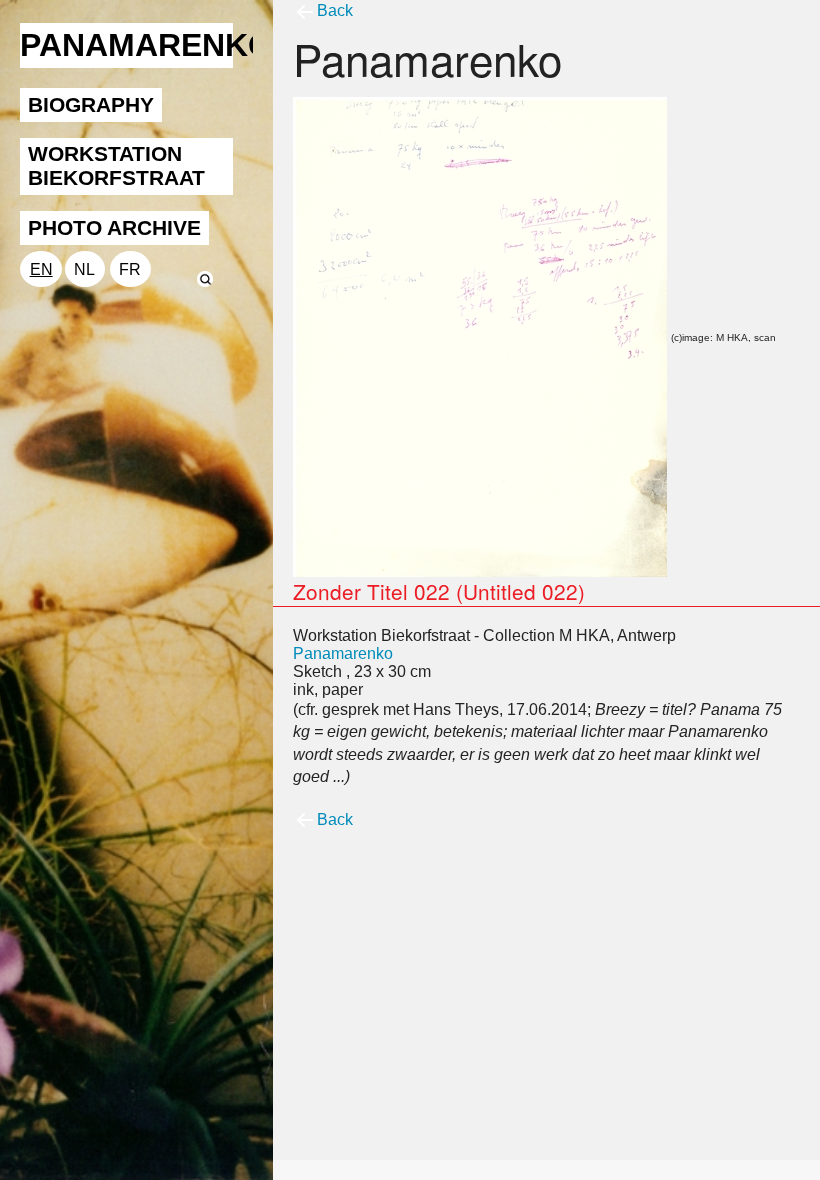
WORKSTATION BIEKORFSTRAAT (116, 165)
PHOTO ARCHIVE (114, 227)
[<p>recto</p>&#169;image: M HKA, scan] (480, 335)
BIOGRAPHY (91, 104)
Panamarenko (343, 653)
